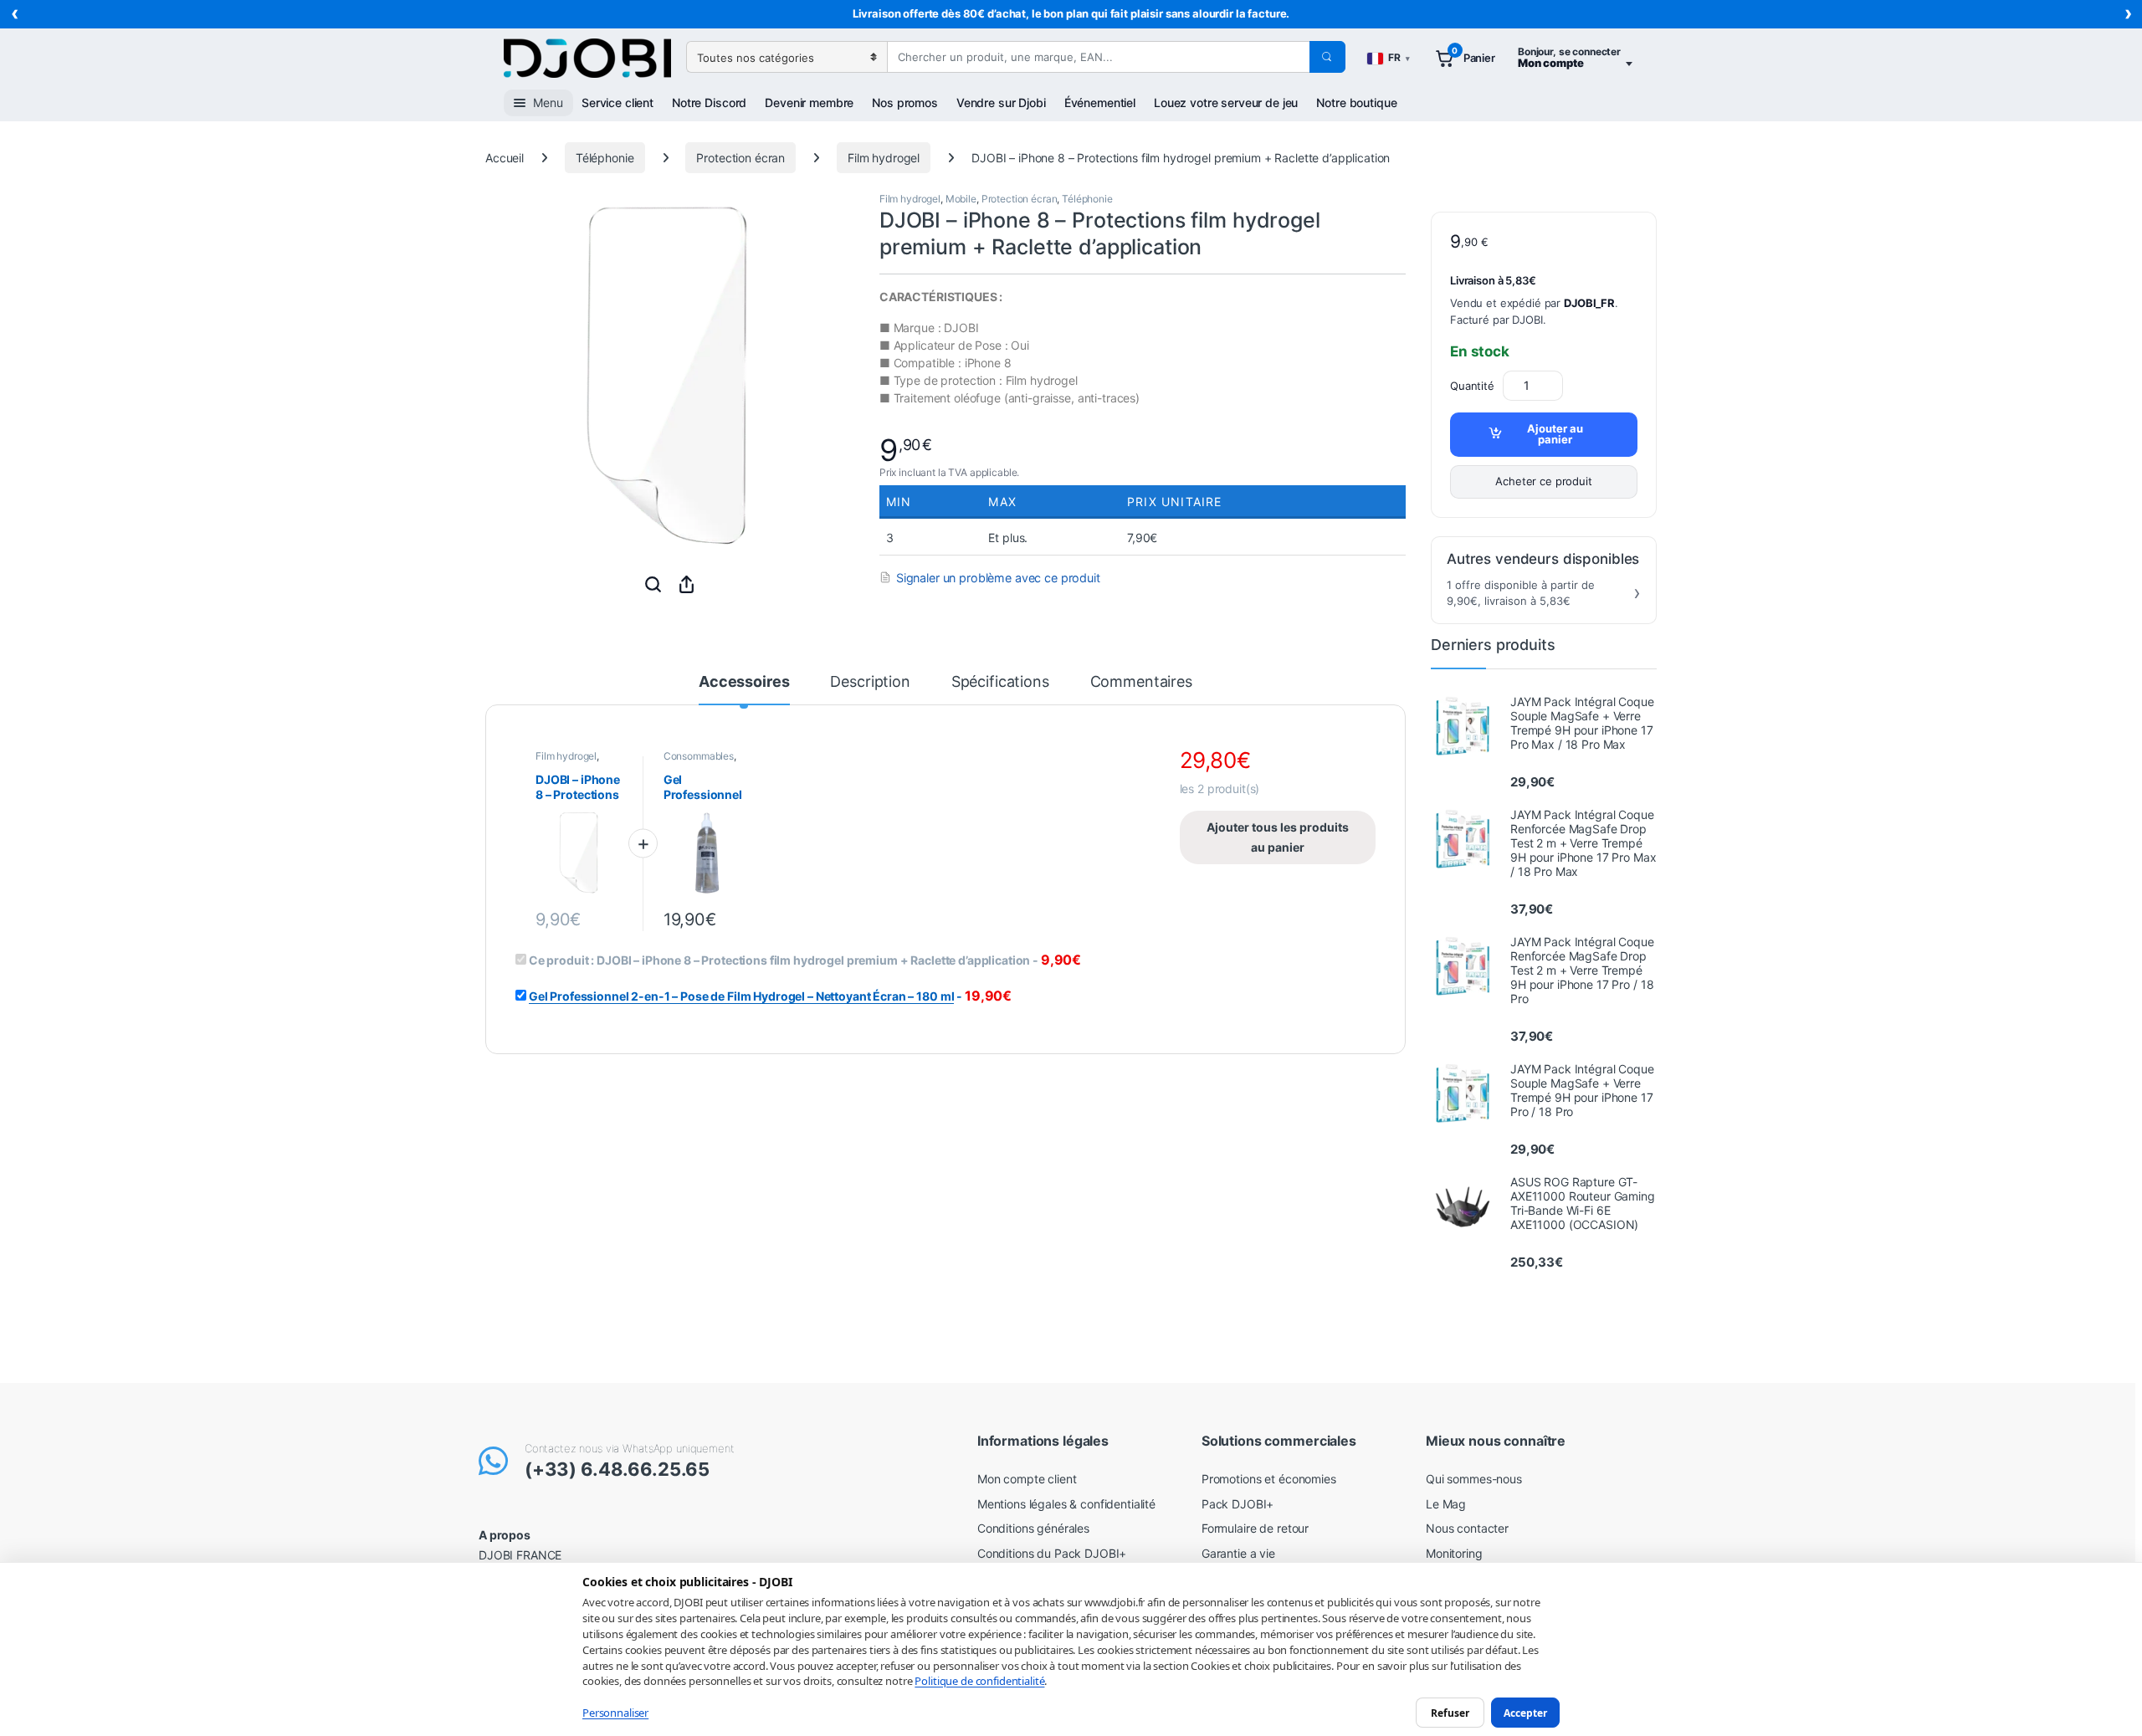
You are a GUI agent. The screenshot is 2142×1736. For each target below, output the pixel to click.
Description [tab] (870, 682)
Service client (617, 102)
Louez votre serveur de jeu (1226, 102)
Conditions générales (1033, 1528)
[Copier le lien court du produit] (686, 584)
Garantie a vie (1238, 1553)
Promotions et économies (1269, 1479)
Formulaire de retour (1255, 1528)
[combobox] (1098, 57)
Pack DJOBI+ (1238, 1504)
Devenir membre (809, 102)
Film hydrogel (884, 158)
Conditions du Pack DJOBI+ (1052, 1553)
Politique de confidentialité (979, 1681)
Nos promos (905, 102)
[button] (653, 584)
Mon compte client (1027, 1479)
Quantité (1472, 386)
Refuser (1450, 1712)
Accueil (505, 158)
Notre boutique (1356, 102)
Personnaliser (615, 1713)
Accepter (1525, 1712)
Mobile (961, 199)
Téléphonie (605, 158)
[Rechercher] (1327, 57)
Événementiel (1100, 102)
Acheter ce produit (1543, 481)
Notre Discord (709, 102)
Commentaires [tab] (1141, 682)
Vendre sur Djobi (1001, 102)
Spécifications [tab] (1000, 682)
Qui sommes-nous (1474, 1479)
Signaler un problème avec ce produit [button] (998, 578)
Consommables (699, 756)
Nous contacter (1467, 1528)
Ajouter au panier (1555, 434)
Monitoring (1454, 1553)
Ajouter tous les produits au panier (1278, 837)
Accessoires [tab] (744, 682)
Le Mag (1446, 1504)
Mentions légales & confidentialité (1066, 1504)
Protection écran (740, 158)
